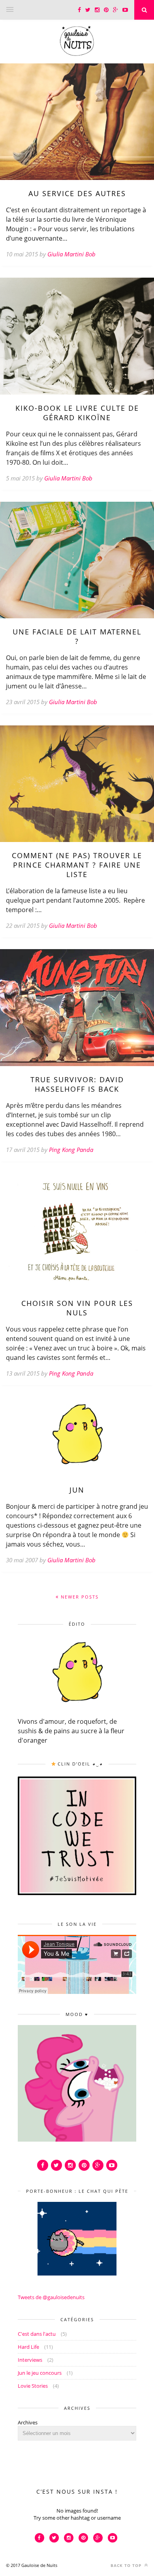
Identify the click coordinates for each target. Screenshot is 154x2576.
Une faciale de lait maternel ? (77, 636)
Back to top (127, 2565)
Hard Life (28, 2347)
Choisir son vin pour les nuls (77, 1308)
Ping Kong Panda (71, 1150)
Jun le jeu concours (40, 2373)
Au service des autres (77, 193)
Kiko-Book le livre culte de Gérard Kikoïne (77, 413)
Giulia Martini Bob (71, 254)
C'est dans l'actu (37, 2334)
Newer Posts (79, 1597)
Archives (28, 2422)
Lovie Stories (33, 2386)
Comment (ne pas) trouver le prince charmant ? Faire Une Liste (77, 865)
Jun (77, 1490)
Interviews (30, 2360)
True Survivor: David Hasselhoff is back (77, 1084)
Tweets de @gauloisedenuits (51, 2297)
